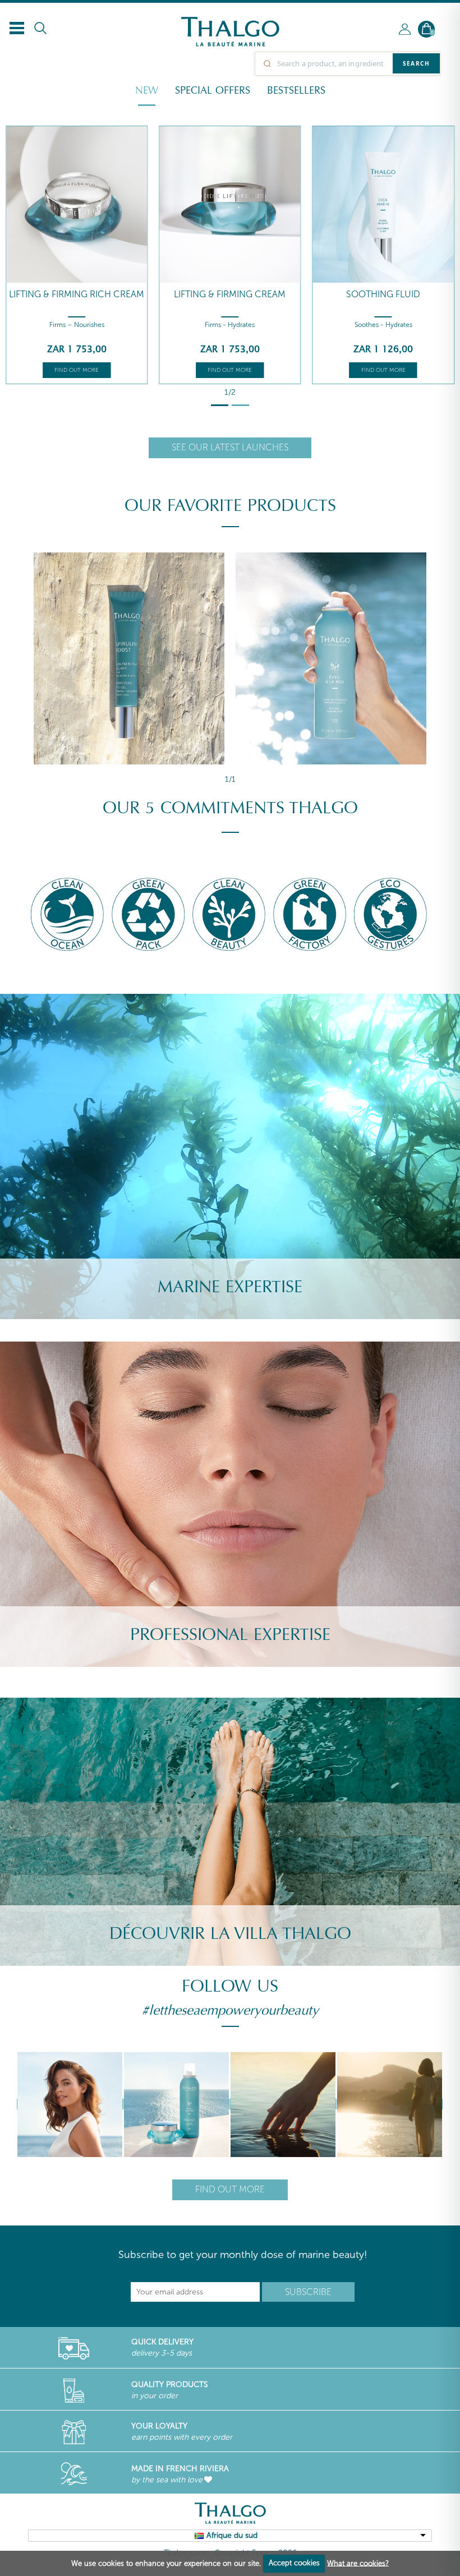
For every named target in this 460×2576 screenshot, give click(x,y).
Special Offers (213, 90)
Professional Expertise (230, 1635)
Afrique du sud (232, 2535)
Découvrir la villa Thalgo (230, 1934)
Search (416, 63)
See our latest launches (230, 447)
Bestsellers (296, 90)
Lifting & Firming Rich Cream (77, 294)
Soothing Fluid (383, 294)
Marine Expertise (230, 1287)
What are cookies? (358, 2563)
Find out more (77, 370)
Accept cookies (294, 2563)
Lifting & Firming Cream (230, 294)
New (147, 90)
